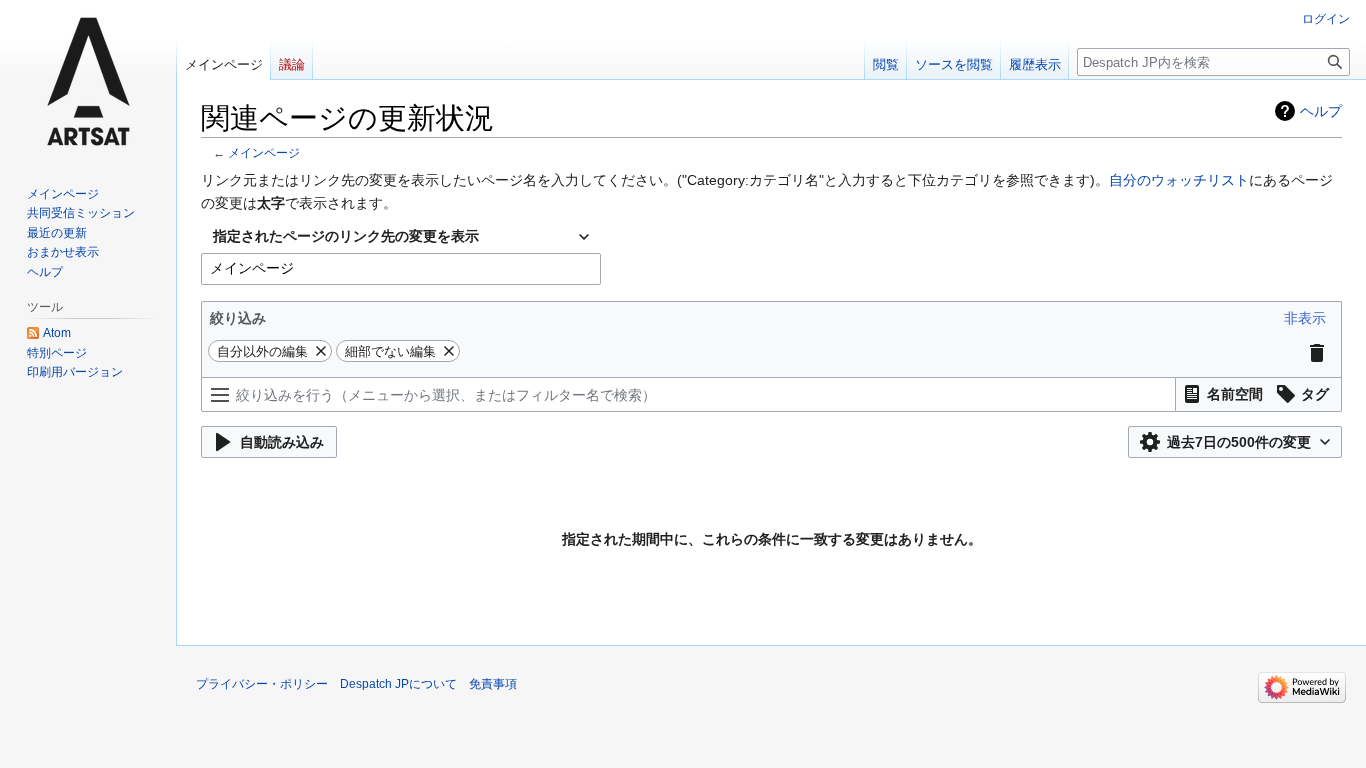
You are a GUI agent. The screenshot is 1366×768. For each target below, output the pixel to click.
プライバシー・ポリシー (262, 684)
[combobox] (401, 237)
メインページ (264, 152)
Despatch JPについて (398, 684)
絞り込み (238, 318)
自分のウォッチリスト (1179, 180)
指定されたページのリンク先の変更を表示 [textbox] (346, 236)
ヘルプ (1321, 111)
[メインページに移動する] (88, 80)
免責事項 (493, 684)
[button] (1305, 318)
